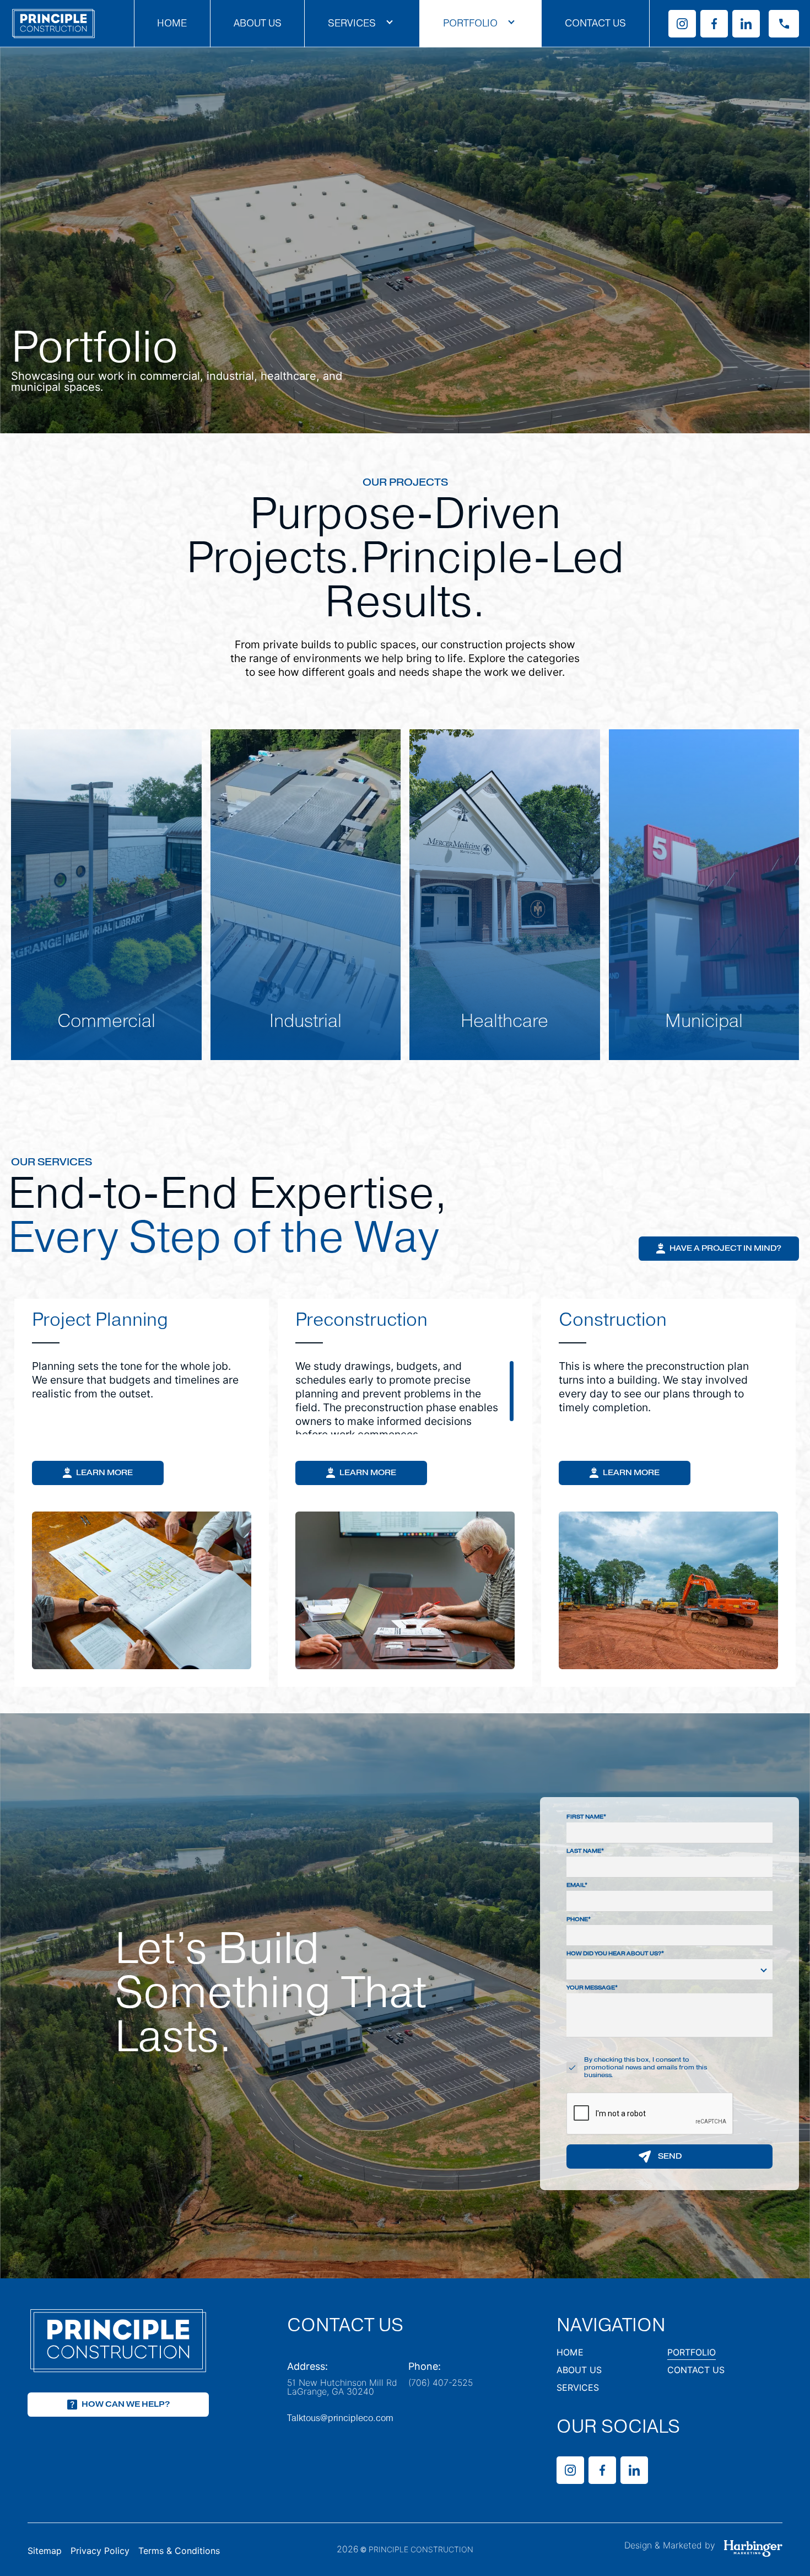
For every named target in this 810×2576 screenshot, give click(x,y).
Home (172, 23)
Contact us (595, 23)
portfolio (692, 2353)
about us (579, 2371)
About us (258, 23)
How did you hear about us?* (615, 1954)
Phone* (579, 1920)
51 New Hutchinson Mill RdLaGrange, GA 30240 (342, 2387)
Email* (577, 1886)
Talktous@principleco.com (340, 2418)
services (578, 2388)
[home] (53, 23)
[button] (362, 24)
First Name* (586, 1817)
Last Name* (585, 1851)
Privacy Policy (100, 2551)
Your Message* (592, 1988)
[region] (142, 1397)
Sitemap (45, 2551)
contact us (696, 2371)
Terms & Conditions (179, 2551)
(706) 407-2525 (441, 2383)
